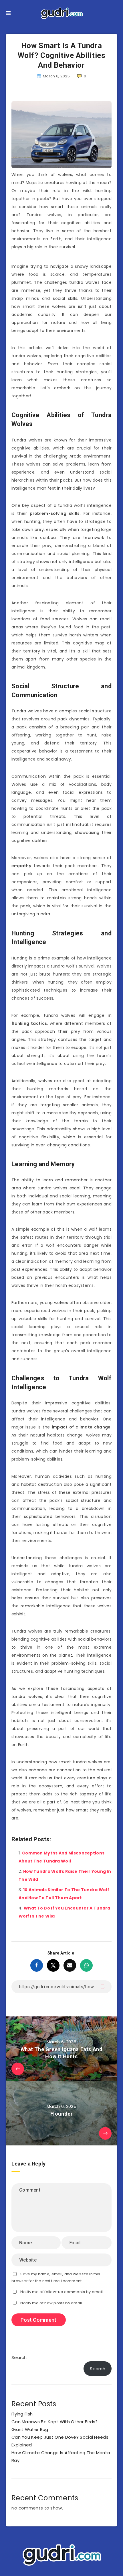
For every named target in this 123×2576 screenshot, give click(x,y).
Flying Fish (22, 2414)
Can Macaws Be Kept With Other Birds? (55, 2422)
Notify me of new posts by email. (52, 2303)
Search (19, 2357)
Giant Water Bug (30, 2429)
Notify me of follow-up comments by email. (62, 2292)
